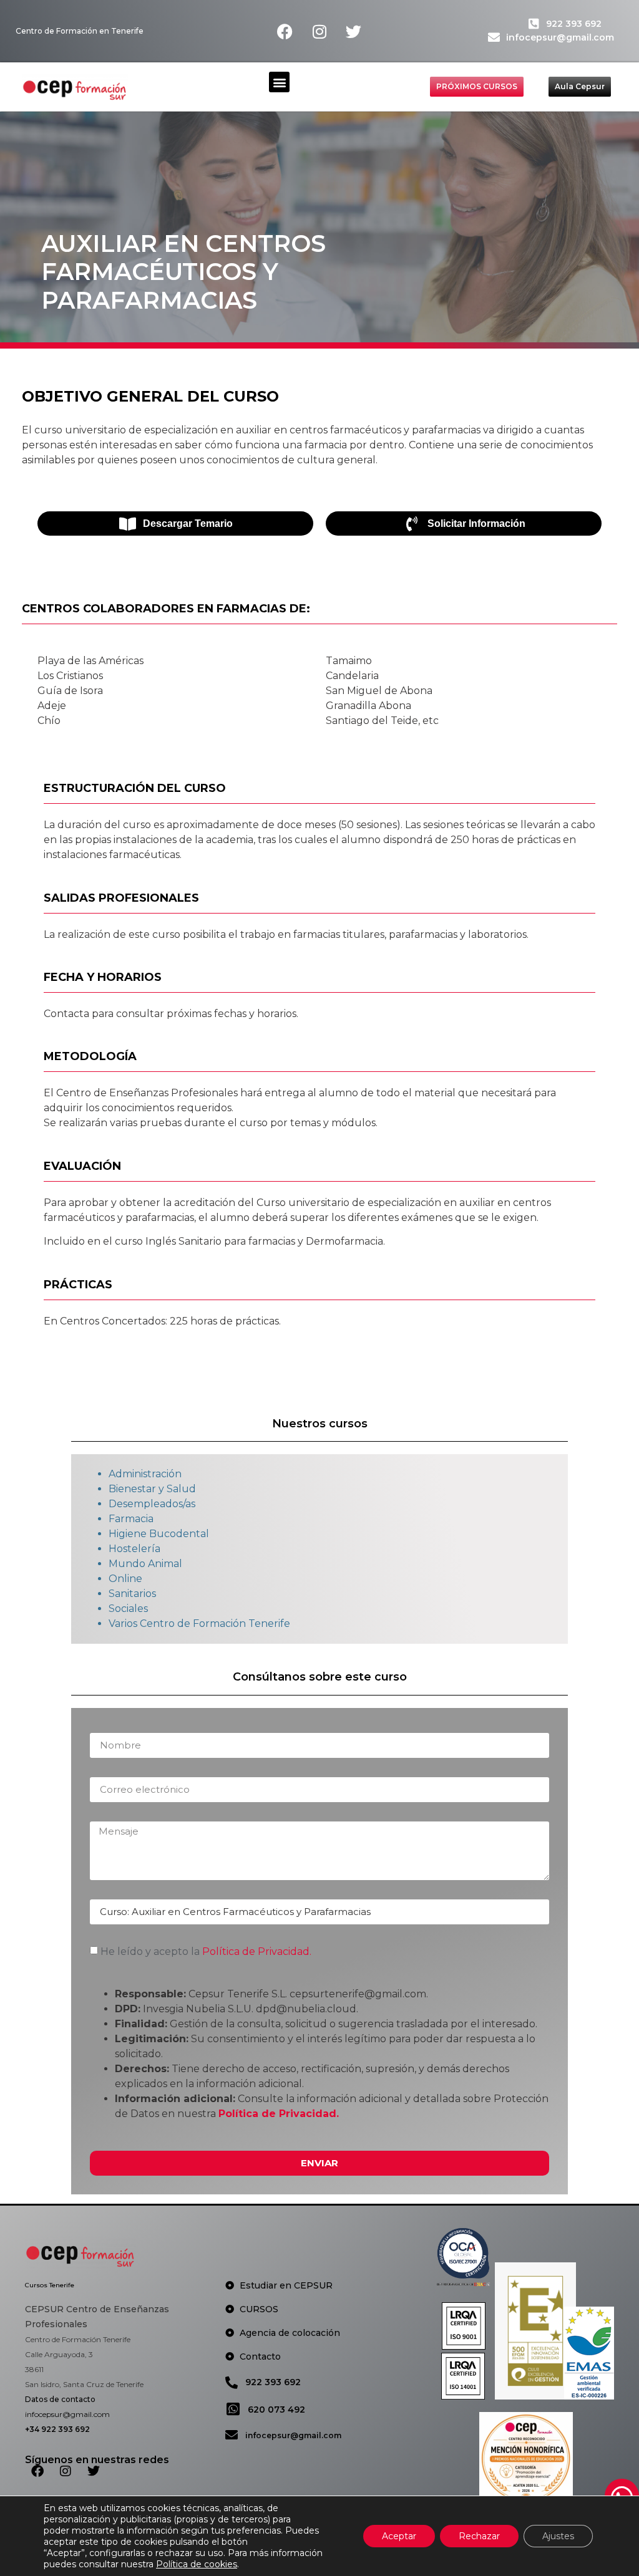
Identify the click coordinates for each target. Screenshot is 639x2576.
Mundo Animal (145, 1564)
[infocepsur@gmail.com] (494, 37)
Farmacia (131, 1519)
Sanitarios (132, 1594)
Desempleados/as (152, 1504)
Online (125, 1579)
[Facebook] (285, 31)
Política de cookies (197, 2564)
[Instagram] (319, 31)
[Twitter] (354, 31)
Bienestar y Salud (152, 1489)
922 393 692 (574, 24)
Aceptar (399, 2536)
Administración (145, 1474)
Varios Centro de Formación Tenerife (199, 1623)
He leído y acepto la (206, 1951)
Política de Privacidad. (257, 1951)
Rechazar (479, 2536)
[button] (279, 82)
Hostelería (134, 1549)
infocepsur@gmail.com (560, 37)
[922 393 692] (534, 23)
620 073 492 (276, 2410)
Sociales (128, 1609)
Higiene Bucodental (159, 1534)
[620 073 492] (233, 2409)
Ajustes (558, 2536)
